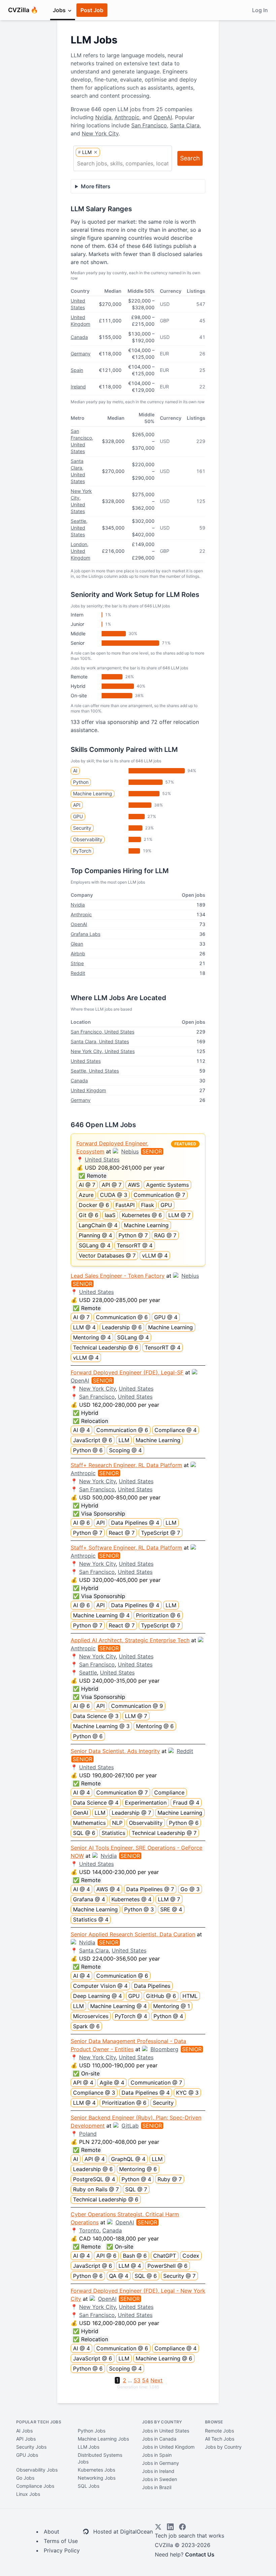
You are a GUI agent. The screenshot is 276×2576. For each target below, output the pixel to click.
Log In (260, 10)
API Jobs (26, 2439)
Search (190, 158)
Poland (88, 2134)
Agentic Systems (167, 1185)
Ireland (78, 387)
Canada (79, 337)
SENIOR (152, 1151)
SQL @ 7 (136, 2189)
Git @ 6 (89, 1215)
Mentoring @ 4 (92, 1337)
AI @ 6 (81, 1523)
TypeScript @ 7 (161, 1533)
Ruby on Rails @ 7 (96, 2189)
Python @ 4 (168, 2016)
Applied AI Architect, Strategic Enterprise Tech (130, 1640)
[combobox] (123, 163)
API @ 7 (112, 1185)
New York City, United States (103, 1051)
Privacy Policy (62, 2550)
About (51, 2532)
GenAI (81, 1813)
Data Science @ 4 (96, 1803)
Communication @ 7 (159, 1195)
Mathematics (89, 1823)
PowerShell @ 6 (167, 2266)
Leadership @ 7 (131, 1813)
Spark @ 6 (86, 2026)
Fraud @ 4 (186, 1803)
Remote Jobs (219, 2431)
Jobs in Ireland (158, 2471)
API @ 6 (106, 2256)
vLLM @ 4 (155, 1255)
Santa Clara (185, 125)
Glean (77, 944)
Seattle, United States (79, 528)
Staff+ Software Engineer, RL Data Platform (126, 1548)
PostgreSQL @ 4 (94, 2179)
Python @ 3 (139, 1909)
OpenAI (163, 117)
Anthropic (127, 117)
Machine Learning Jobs (103, 2439)
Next (157, 2380)
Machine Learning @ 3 (101, 1726)
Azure (86, 1195)
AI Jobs (24, 2431)
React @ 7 (122, 1533)
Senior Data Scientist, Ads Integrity (115, 1751)
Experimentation (146, 1803)
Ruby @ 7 (170, 2179)
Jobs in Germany (161, 2463)
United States (86, 1061)
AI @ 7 (87, 1185)
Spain (77, 370)
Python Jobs (92, 2431)
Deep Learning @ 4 (97, 1996)
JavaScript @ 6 (93, 1440)
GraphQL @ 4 (128, 2159)
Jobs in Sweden (160, 2479)
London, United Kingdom (80, 551)
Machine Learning (93, 793)
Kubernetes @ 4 (131, 1899)
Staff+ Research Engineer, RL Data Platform (126, 1465)
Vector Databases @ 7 (107, 1255)
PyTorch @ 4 (131, 2016)
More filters (96, 186)
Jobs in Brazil (157, 2487)
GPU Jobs (27, 2455)
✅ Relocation (90, 1421)
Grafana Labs (85, 934)
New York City (100, 133)
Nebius (130, 1151)
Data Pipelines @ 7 (150, 1889)
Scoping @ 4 (125, 1450)
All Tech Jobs (220, 2439)
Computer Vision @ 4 (100, 1986)
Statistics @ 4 (91, 1919)
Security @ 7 (179, 2276)
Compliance (169, 1792)
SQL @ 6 (84, 1833)
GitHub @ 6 (161, 1996)
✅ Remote (92, 1176)
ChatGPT (165, 2256)
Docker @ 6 (94, 1205)
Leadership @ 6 (122, 1327)
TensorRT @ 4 (135, 1245)
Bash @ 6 (135, 2256)
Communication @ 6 (122, 1317)
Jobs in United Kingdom (168, 2447)
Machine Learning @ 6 (164, 2358)
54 (145, 2380)
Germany (81, 354)
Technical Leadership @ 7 (164, 1833)
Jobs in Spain (157, 2455)
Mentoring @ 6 (155, 1726)
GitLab (130, 2126)
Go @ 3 (190, 1889)
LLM (124, 1440)
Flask (148, 1205)
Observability (88, 839)
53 (137, 2380)
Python (81, 782)
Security (82, 828)
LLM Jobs (89, 2447)
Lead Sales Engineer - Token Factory (118, 1276)
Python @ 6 (88, 1450)
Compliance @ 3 (94, 2093)
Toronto (89, 2230)
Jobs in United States (166, 2431)
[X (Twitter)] (158, 2527)
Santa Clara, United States (100, 1041)
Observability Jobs (37, 2470)
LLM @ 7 (179, 1215)
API (77, 805)
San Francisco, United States (102, 1032)
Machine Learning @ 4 (101, 1615)
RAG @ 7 (165, 1235)
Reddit (78, 973)
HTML (190, 1996)
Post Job (92, 10)
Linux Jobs (28, 2494)
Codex (191, 2256)
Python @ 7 (133, 1235)
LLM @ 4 (84, 1327)
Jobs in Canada (159, 2439)
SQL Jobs (89, 2486)
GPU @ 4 (166, 1317)
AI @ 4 (81, 1430)
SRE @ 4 (171, 1909)
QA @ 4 (119, 2276)
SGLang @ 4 (95, 1245)
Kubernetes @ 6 (142, 1215)
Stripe (77, 963)
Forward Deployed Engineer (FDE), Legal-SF (127, 1372)
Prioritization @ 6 (158, 1615)
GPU (78, 816)
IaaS (110, 1215)
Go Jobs (25, 2478)
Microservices (91, 2016)
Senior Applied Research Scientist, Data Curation (133, 1934)
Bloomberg (164, 2049)
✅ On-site (86, 2073)
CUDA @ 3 (114, 1195)
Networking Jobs (97, 2478)
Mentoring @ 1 (171, 2006)
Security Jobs (31, 2447)
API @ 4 (83, 2082)
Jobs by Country (223, 2447)
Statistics (113, 1833)
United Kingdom (88, 1090)
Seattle (88, 1673)
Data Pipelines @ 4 (135, 1523)
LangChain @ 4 (98, 1225)
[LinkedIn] (170, 2527)
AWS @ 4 (108, 1889)
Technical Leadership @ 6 (106, 1347)
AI (75, 771)
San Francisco (149, 125)
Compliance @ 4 (176, 1430)
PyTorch (82, 851)
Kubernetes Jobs (96, 2470)
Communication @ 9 (137, 1706)
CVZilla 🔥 (23, 10)
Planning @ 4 (95, 1235)
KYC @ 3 (187, 2093)
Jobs (60, 10)
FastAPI (125, 1205)
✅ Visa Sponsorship (99, 1514)
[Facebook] (182, 2527)
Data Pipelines (152, 1986)
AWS (134, 1185)
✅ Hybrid (85, 1413)
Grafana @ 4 (89, 1899)
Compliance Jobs (35, 2486)
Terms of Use (61, 2541)
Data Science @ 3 (96, 1716)
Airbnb (78, 953)
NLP (117, 1823)
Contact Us (200, 2554)
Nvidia (103, 117)
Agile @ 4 (112, 2082)
